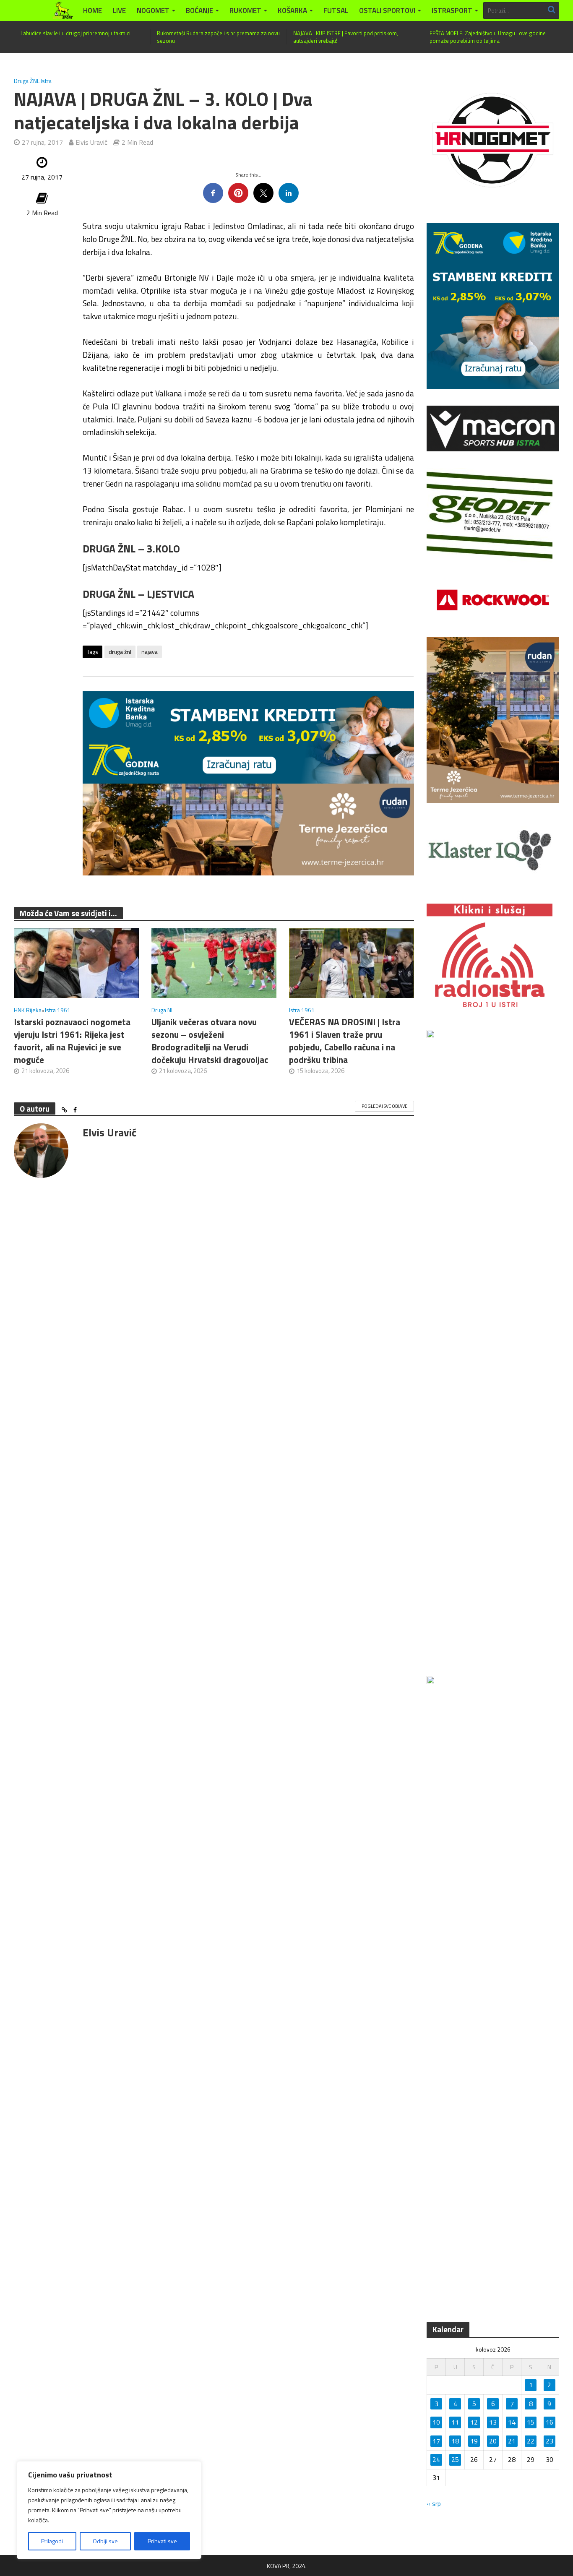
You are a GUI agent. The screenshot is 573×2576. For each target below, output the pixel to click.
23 (550, 2441)
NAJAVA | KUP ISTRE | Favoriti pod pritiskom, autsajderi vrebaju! (346, 37)
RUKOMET (245, 10)
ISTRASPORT (452, 10)
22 (531, 2441)
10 (436, 2422)
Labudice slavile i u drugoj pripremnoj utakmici (76, 33)
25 (455, 2459)
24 (436, 2459)
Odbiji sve (105, 2541)
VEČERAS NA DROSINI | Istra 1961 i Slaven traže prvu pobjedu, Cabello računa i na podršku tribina (345, 1041)
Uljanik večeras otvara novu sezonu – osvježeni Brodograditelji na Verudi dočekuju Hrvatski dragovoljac (210, 1041)
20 (493, 2441)
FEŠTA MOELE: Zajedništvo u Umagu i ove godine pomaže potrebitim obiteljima (488, 37)
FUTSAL (336, 10)
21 (512, 2441)
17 (436, 2441)
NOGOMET (153, 10)
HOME (92, 10)
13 (493, 2422)
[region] (109, 2510)
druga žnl (120, 652)
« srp (434, 2503)
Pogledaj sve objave (384, 1106)
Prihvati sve (162, 2541)
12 (474, 2422)
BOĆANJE (199, 10)
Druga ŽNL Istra (33, 81)
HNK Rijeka (28, 1010)
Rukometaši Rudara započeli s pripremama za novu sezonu (218, 37)
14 (512, 2422)
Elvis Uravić (91, 142)
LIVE (119, 10)
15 (531, 2422)
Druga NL (163, 1010)
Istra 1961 (58, 1010)
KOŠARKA (292, 10)
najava (150, 652)
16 (550, 2422)
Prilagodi (52, 2541)
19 (474, 2441)
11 (455, 2422)
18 (455, 2441)
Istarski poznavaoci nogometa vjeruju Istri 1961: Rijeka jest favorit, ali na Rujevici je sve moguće (72, 1041)
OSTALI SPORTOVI (387, 10)
